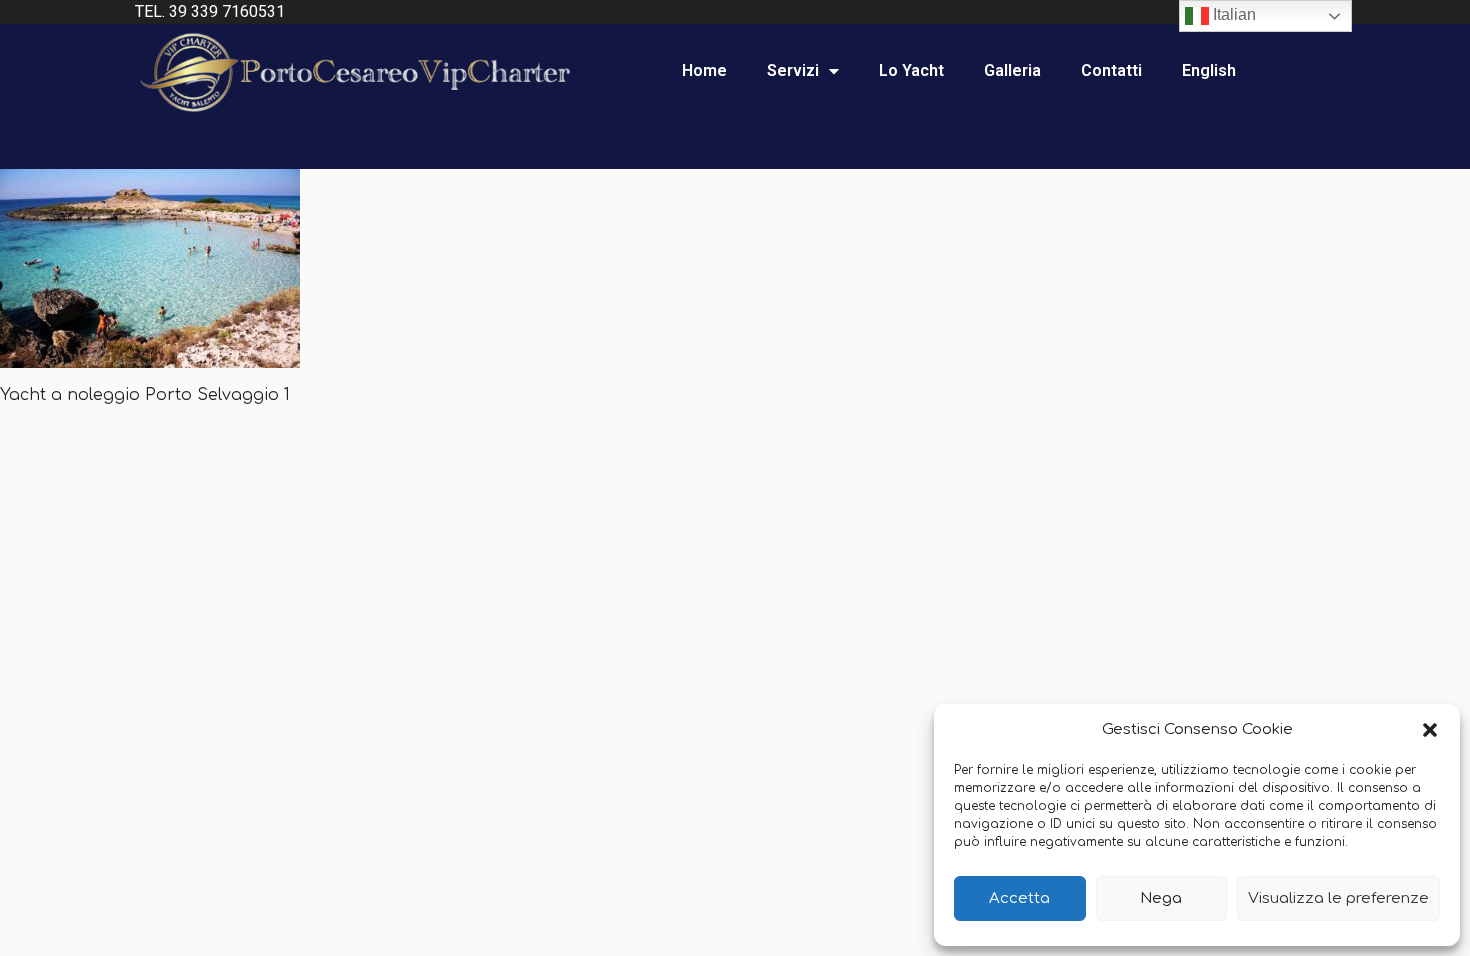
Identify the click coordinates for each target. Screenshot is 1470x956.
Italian (1232, 14)
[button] (1430, 730)
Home (704, 70)
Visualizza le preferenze (1338, 898)
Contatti (1111, 70)
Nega (1161, 898)
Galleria (1012, 70)
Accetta (1019, 898)
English (1209, 70)
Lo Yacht (911, 70)
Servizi (793, 70)
